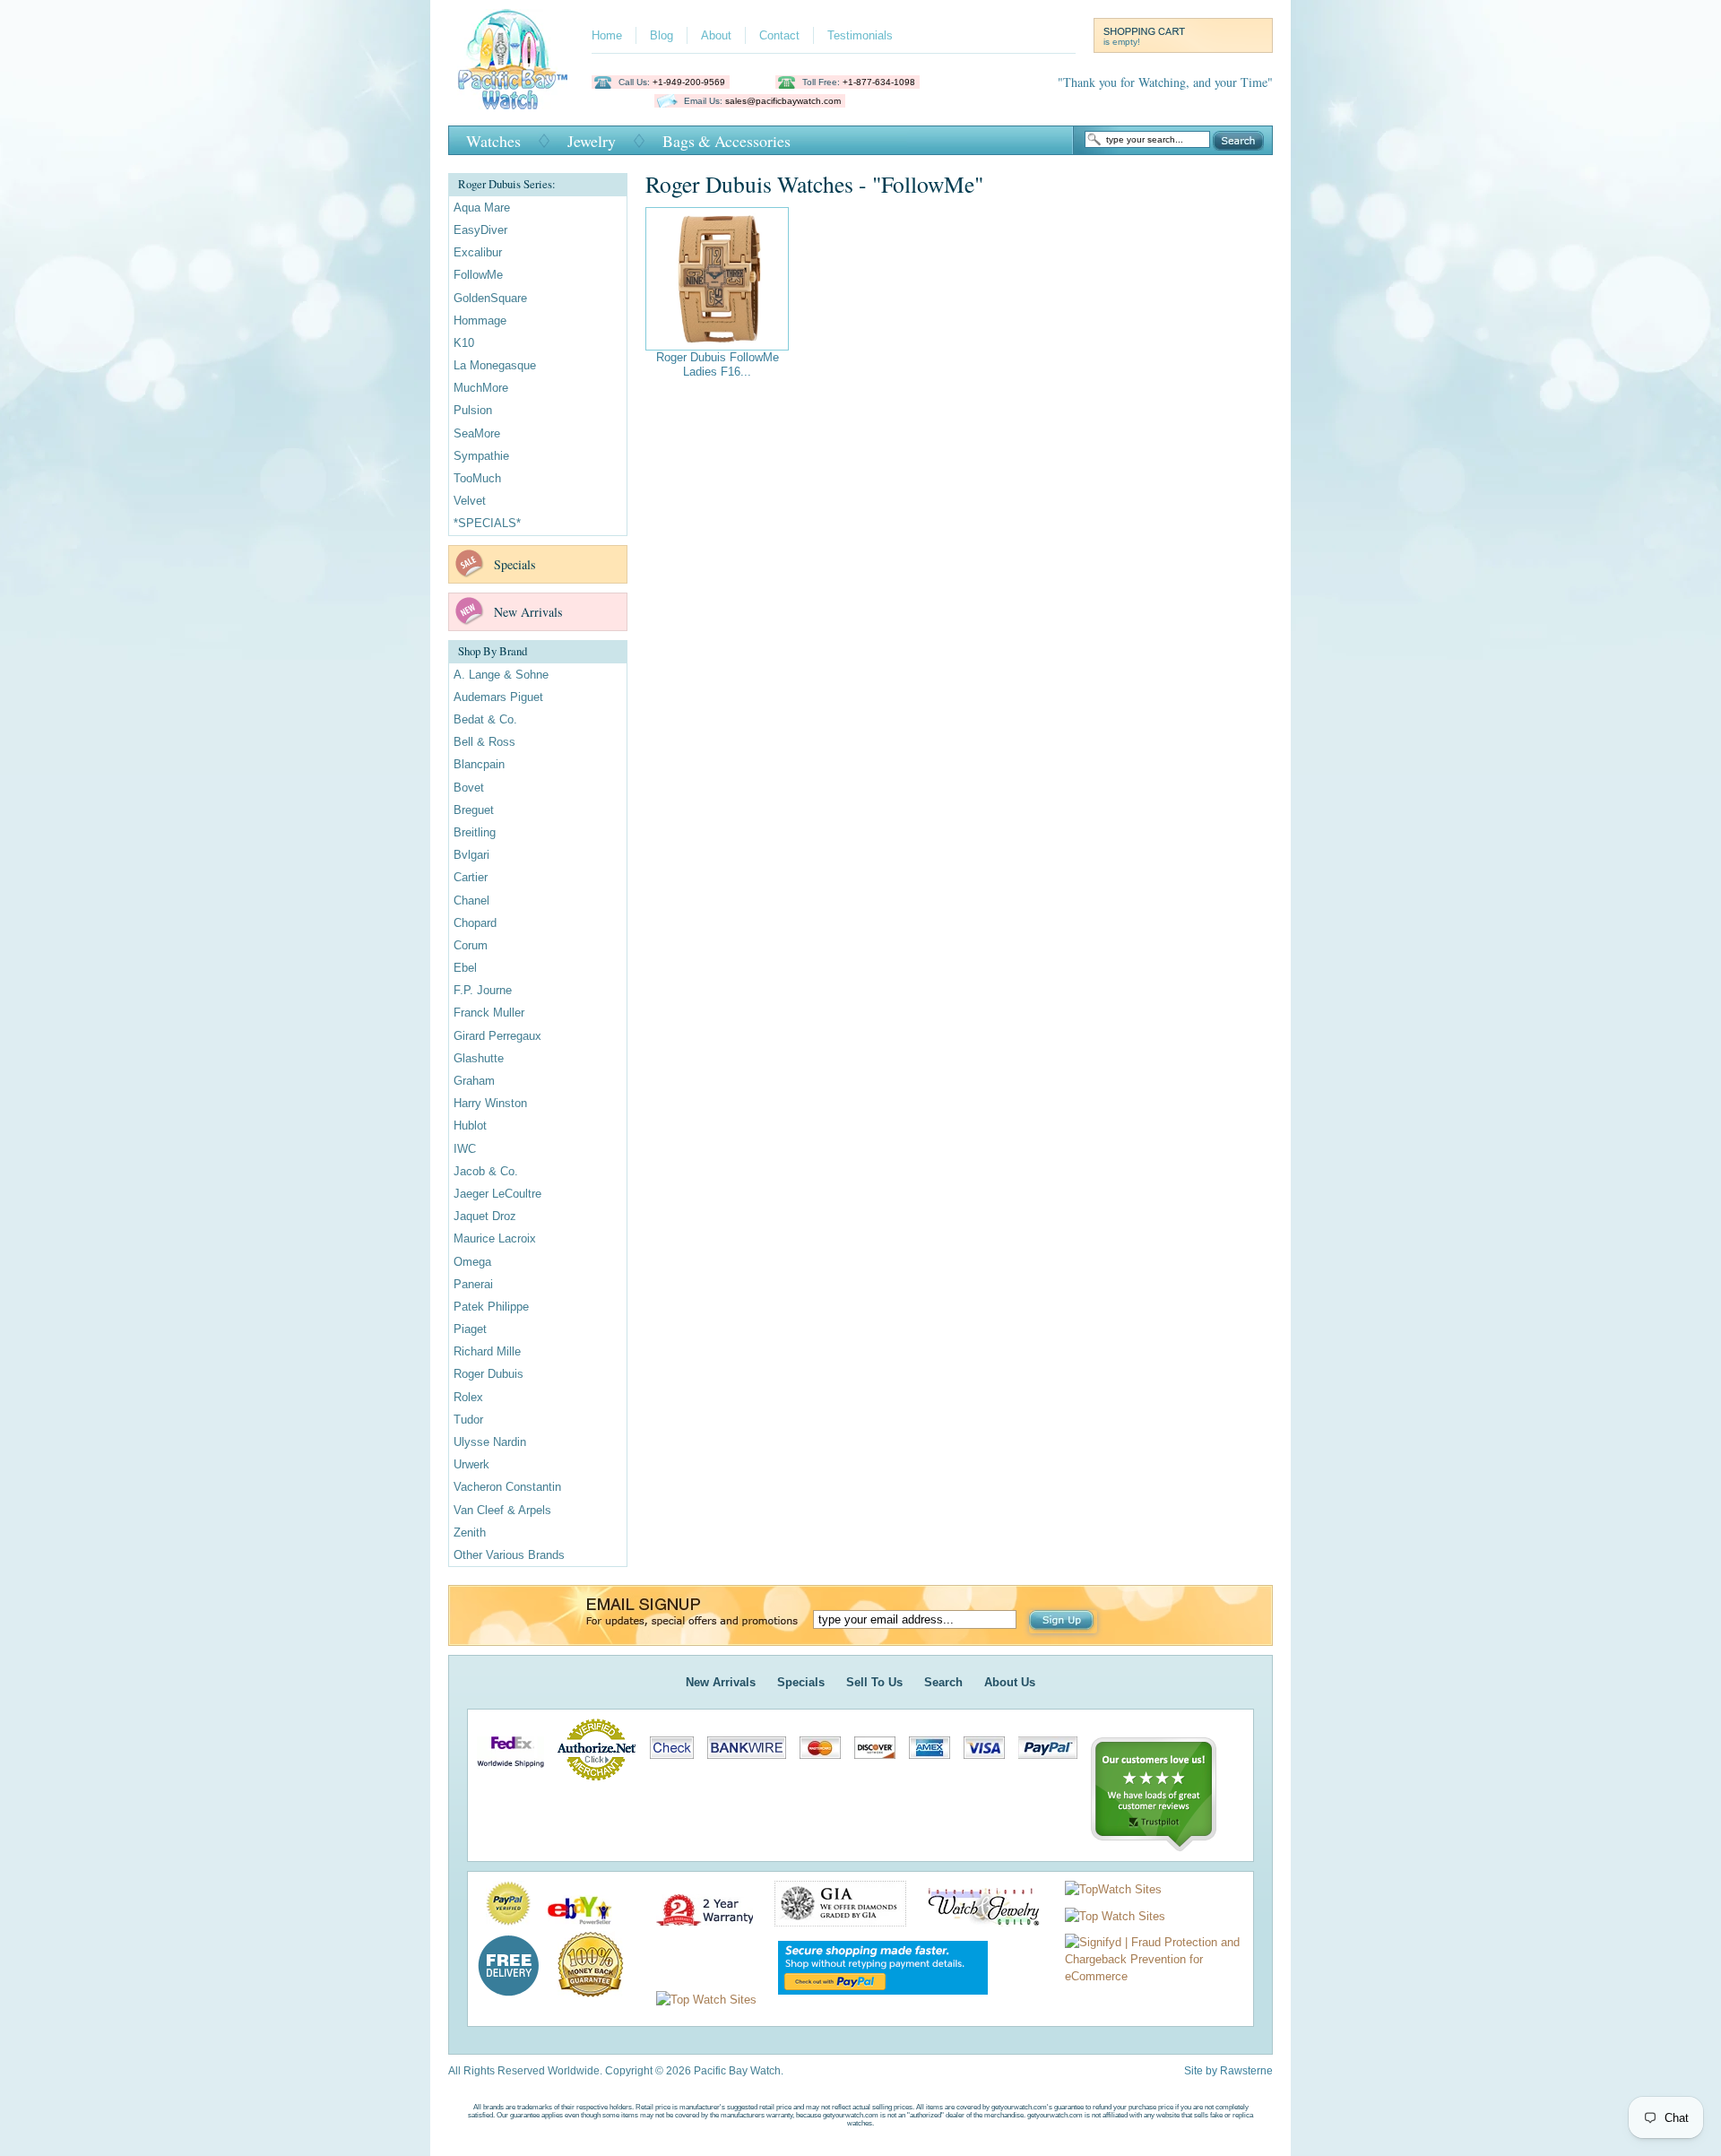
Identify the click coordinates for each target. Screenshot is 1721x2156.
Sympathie (481, 456)
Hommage (480, 320)
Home (607, 35)
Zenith (470, 1533)
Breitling (475, 832)
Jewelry (592, 141)
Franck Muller (489, 1013)
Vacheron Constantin (507, 1487)
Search (1238, 141)
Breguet (474, 810)
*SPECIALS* (487, 523)
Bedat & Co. (485, 719)
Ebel (465, 968)
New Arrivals (528, 612)
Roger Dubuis (489, 1374)
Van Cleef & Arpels (502, 1510)
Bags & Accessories (726, 141)
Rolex (468, 1397)
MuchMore (481, 388)
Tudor (468, 1420)
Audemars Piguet (498, 697)
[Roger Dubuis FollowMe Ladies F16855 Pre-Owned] (717, 279)
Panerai (473, 1284)
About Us (1010, 1682)
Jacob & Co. (486, 1171)
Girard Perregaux (497, 1036)
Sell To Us (874, 1682)
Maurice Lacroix (495, 1238)
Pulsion (473, 410)
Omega (472, 1262)
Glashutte (479, 1058)
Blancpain (479, 764)
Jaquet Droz (485, 1216)
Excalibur (478, 252)
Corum (471, 945)
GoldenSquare (490, 298)
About (716, 35)
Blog (662, 35)
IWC (465, 1149)
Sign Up (1063, 1622)
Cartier (471, 877)
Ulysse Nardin (490, 1442)
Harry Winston (490, 1103)
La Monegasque (495, 365)
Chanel (471, 900)
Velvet (470, 501)
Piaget (470, 1329)
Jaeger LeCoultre (497, 1194)
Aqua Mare (482, 208)
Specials (515, 564)
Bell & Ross (484, 742)
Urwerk (471, 1464)
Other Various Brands (509, 1555)
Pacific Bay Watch (512, 59)
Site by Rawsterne (1228, 2071)
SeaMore (477, 433)
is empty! (1122, 42)
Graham (474, 1081)
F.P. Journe (483, 990)
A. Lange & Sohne (501, 675)
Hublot (470, 1126)
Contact (779, 35)
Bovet (469, 788)
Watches (493, 141)
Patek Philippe (491, 1307)
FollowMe (478, 275)
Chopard (475, 923)
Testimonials (860, 35)
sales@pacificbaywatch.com (783, 101)
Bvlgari (471, 855)
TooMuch (477, 478)
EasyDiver (480, 230)
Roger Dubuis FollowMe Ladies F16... (718, 364)
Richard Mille (487, 1351)
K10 (464, 343)
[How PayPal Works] (874, 2000)
